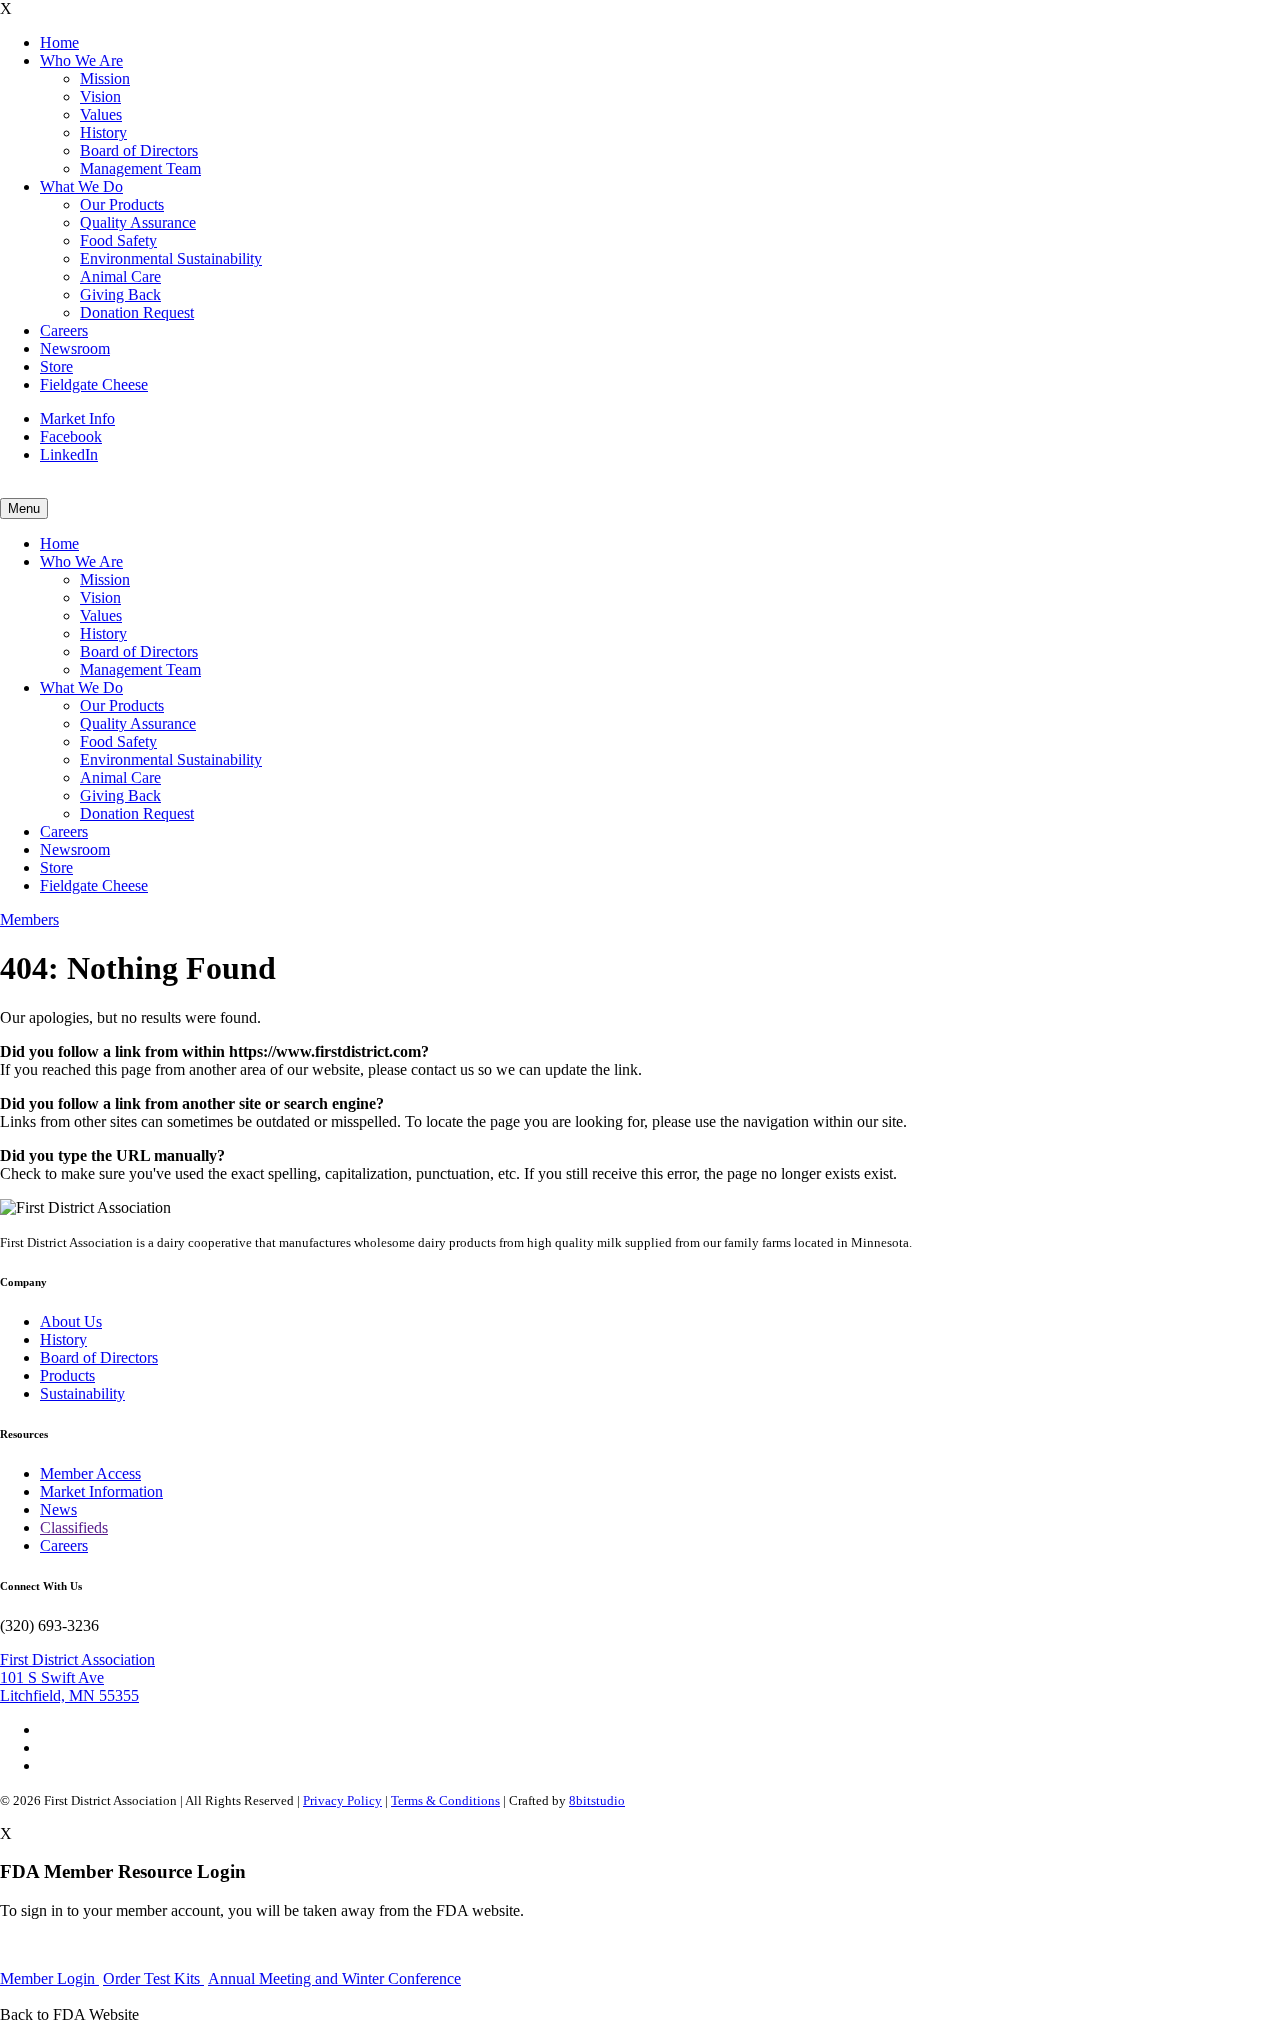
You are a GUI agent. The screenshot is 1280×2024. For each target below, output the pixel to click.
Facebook (71, 436)
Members (29, 919)
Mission (105, 78)
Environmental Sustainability (171, 258)
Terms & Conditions (445, 1800)
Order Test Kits (153, 1978)
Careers (64, 330)
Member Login (49, 1978)
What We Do (81, 186)
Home (59, 42)
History (103, 132)
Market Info (77, 418)
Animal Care (120, 276)
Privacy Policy (342, 1800)
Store (56, 366)
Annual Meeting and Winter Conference (334, 1978)
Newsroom (75, 348)
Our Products (122, 204)
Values (101, 114)
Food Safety (118, 240)
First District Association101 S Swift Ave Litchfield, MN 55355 (77, 1677)
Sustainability (82, 1393)
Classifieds (74, 1527)
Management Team (140, 168)
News (58, 1509)
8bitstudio (597, 1800)
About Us (71, 1321)
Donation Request (137, 312)
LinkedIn (69, 454)
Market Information (101, 1491)
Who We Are (81, 60)
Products (67, 1375)
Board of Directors (139, 150)
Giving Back (120, 294)
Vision (100, 96)
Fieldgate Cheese (94, 384)
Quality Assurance (138, 222)
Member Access (90, 1473)
